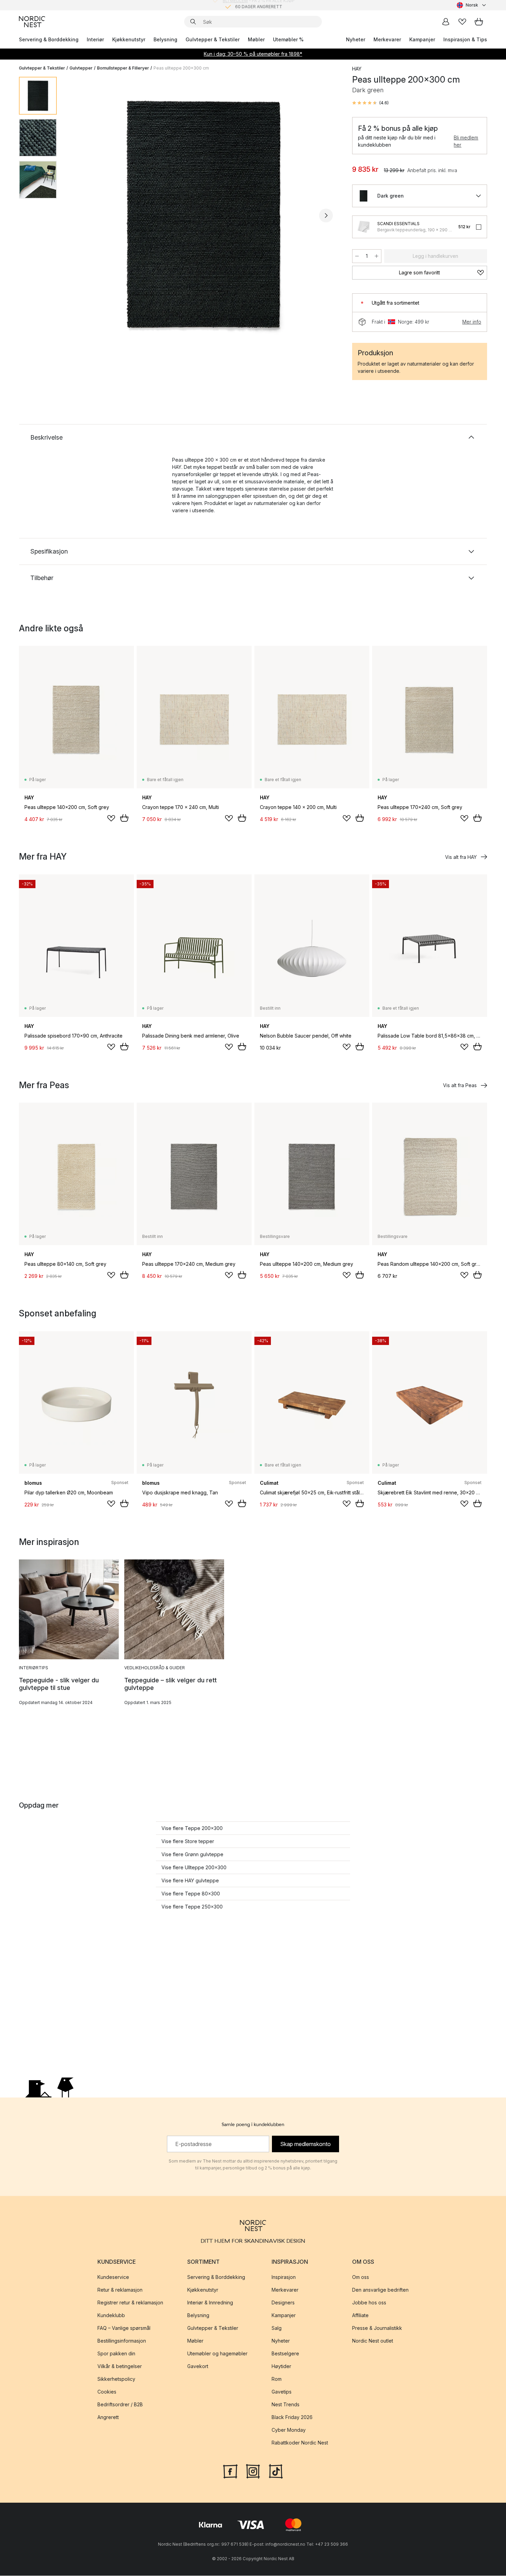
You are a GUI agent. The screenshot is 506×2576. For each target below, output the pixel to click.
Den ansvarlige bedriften (380, 2290)
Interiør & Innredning (210, 2303)
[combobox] (472, 5)
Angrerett (108, 2417)
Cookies (107, 2392)
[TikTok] (276, 2471)
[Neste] (326, 215)
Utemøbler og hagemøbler (217, 2354)
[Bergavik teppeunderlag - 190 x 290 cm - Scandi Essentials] (363, 227)
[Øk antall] (377, 256)
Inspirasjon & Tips (465, 39)
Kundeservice (113, 2277)
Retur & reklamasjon (120, 2290)
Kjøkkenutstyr (129, 39)
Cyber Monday (289, 2430)
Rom (277, 2379)
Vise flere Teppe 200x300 (192, 1828)
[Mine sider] (446, 22)
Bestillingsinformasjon (122, 2341)
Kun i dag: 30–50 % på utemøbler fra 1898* (253, 54)
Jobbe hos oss (369, 2303)
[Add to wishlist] (111, 818)
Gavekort (198, 2367)
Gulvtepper (81, 68)
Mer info (472, 322)
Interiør (95, 39)
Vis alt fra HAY (461, 857)
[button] (370, 103)
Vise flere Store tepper (188, 1841)
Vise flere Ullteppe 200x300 (194, 1867)
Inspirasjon (284, 2277)
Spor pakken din (116, 2354)
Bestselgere (285, 2354)
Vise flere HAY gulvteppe (190, 1880)
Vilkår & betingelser (120, 2367)
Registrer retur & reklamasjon (130, 2303)
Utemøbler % (288, 39)
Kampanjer (422, 39)
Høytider (281, 2367)
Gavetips (282, 2392)
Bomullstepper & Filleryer (123, 68)
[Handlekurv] (479, 22)
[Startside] (32, 22)
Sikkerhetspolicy (116, 2379)
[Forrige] (80, 215)
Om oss (361, 2277)
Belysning (165, 39)
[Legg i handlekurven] (124, 818)
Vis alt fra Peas (460, 1085)
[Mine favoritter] (462, 22)
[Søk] (193, 22)
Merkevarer (387, 39)
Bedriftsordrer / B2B (120, 2405)
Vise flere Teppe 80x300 (191, 1894)
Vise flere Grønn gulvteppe (192, 1854)
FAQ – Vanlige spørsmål (124, 2328)
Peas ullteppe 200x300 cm (181, 68)
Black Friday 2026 (292, 2417)
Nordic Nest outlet (373, 2341)
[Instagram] (253, 2471)
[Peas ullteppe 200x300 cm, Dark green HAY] (203, 214)
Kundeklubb (111, 2316)
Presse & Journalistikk (377, 2328)
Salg (277, 2328)
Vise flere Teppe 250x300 (192, 1907)
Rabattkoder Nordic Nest (300, 2443)
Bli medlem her (466, 141)
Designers (283, 2303)
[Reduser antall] (357, 256)
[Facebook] (230, 2471)
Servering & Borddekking (49, 39)
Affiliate (360, 2316)
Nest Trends (286, 2405)
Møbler (256, 39)
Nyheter (356, 39)
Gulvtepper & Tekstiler (213, 39)
